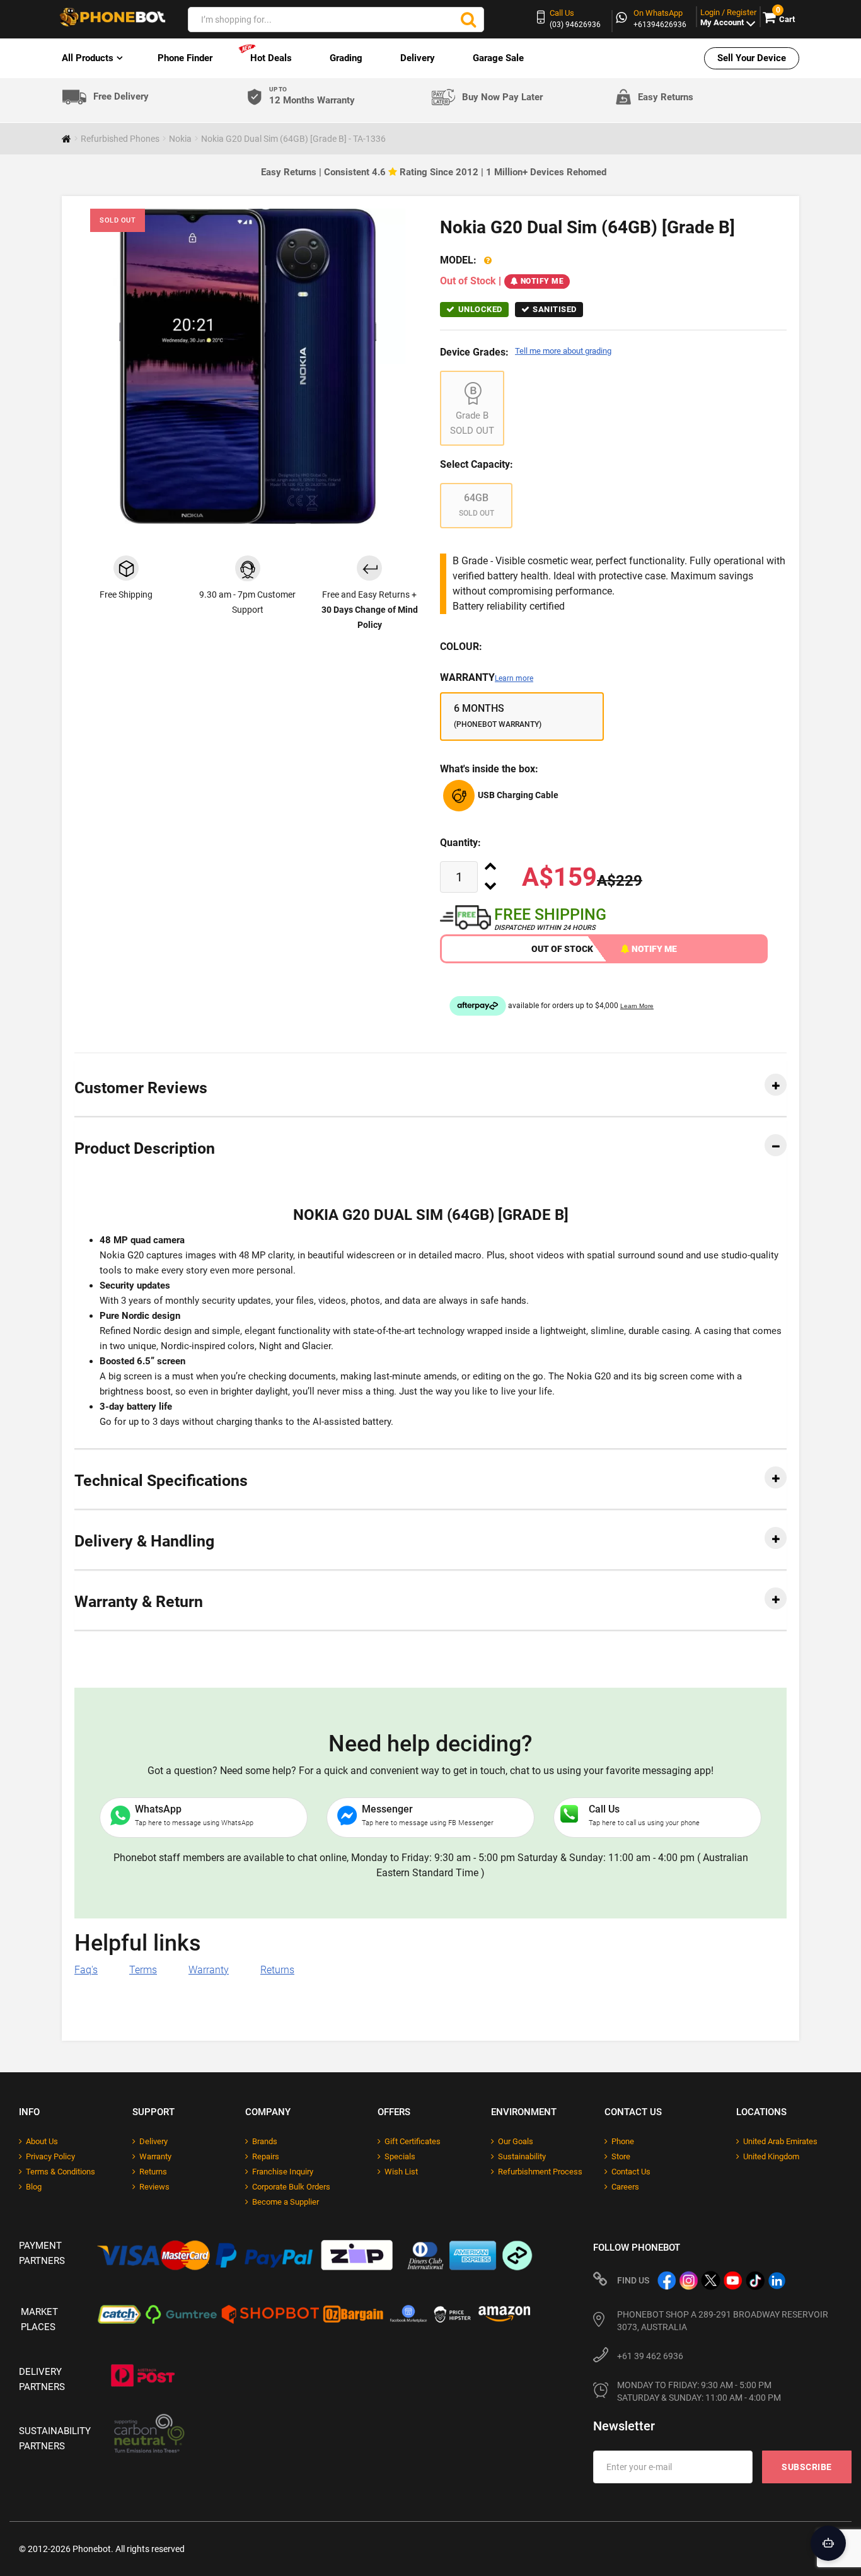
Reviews (154, 2187)
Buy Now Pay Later (502, 97)
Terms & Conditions (61, 2172)
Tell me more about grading (563, 351)
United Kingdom (771, 2156)
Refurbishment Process (540, 2172)
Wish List (401, 2172)
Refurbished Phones (120, 139)
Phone (623, 2141)
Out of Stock (562, 949)
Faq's (86, 1970)
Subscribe (807, 2467)
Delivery (418, 58)
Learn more (514, 678)
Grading (346, 58)
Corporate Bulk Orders (291, 2187)
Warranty (487, 677)
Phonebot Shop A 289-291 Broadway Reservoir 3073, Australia (723, 2321)
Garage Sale (498, 58)
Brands (265, 2141)
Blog (34, 2187)
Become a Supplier (286, 2202)
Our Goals (516, 2141)
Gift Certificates (413, 2141)
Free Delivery (121, 97)
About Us (42, 2141)
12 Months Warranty (312, 96)
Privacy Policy (50, 2156)
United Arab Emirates (780, 2141)
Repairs (266, 2156)
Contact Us (631, 2172)
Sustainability (522, 2156)
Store (621, 2156)
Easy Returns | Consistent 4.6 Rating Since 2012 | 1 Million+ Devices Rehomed (434, 172)
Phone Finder (185, 58)
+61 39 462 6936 (650, 2356)
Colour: (461, 647)
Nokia (180, 139)
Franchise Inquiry (283, 2172)
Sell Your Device (752, 58)
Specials (400, 2156)
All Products (88, 58)
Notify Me (542, 281)
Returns (277, 1970)
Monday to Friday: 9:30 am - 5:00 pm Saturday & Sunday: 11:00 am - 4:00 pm (699, 2391)
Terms (143, 1970)
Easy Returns (666, 97)
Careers (625, 2187)
